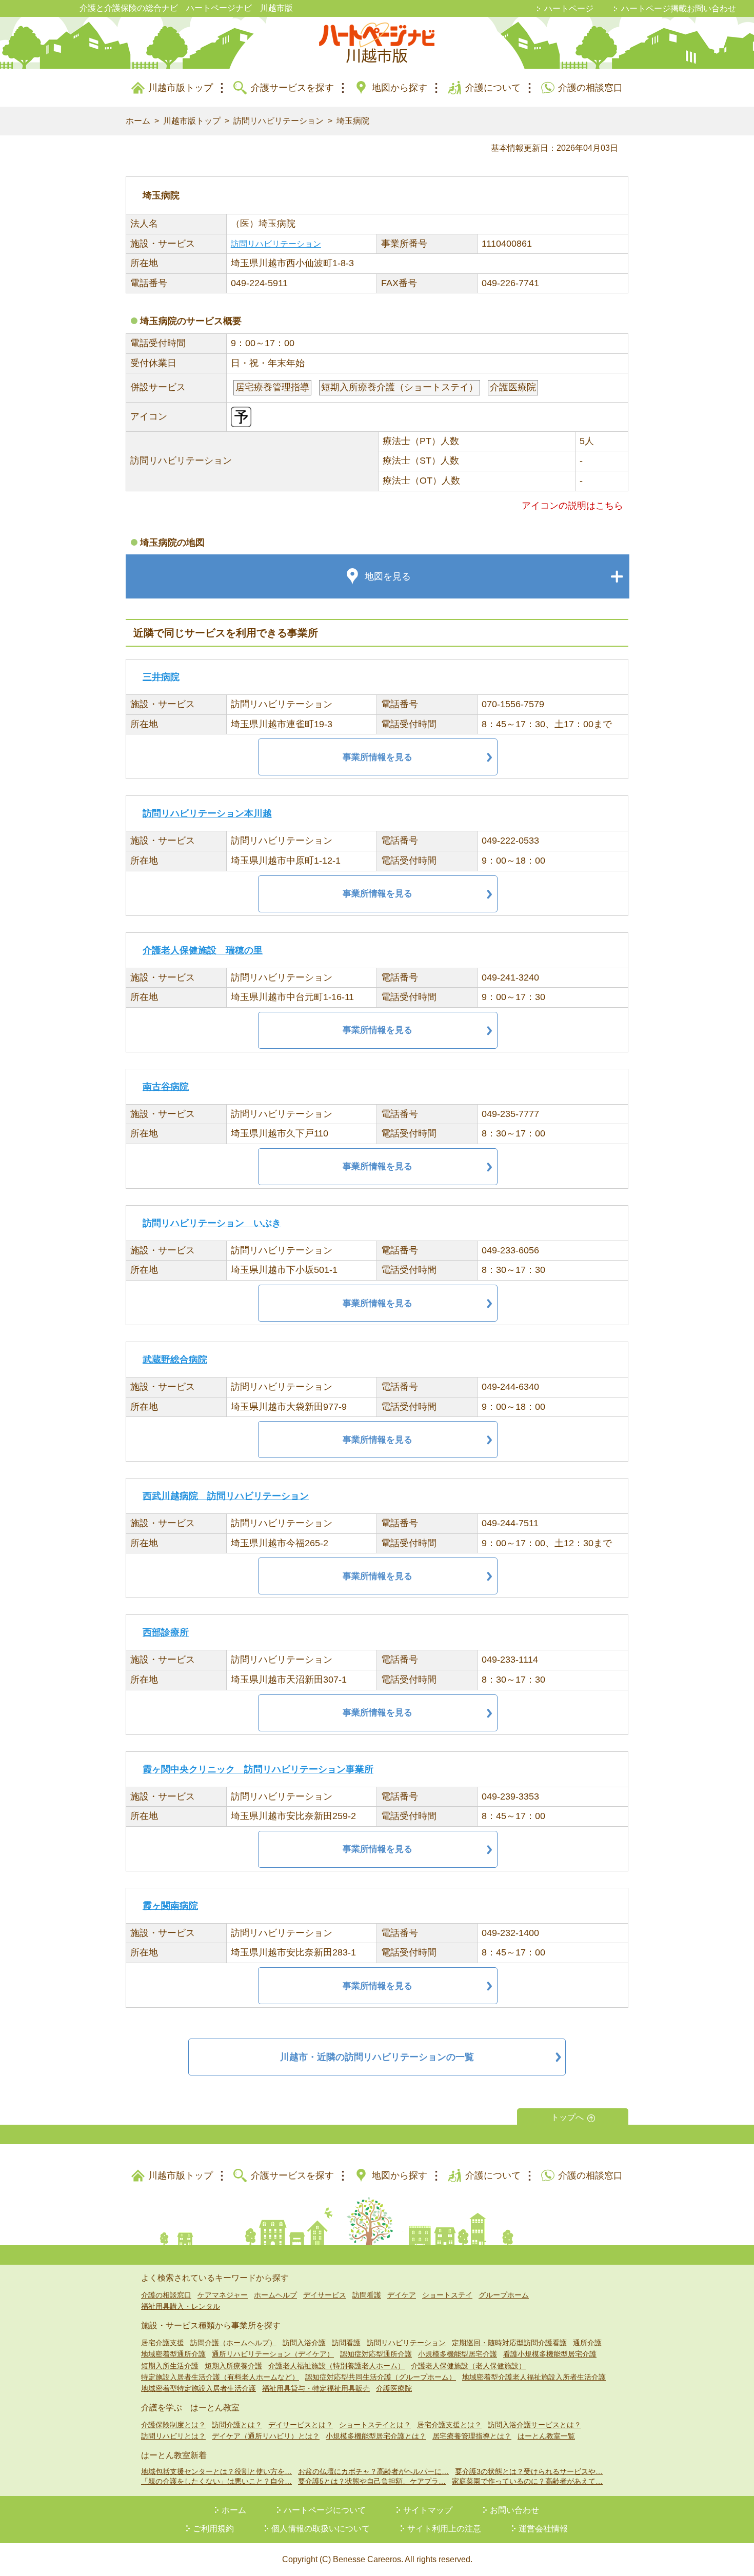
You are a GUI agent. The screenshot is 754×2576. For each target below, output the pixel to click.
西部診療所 (166, 1632)
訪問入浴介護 (304, 2343)
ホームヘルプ (275, 2295)
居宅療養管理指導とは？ (472, 2436)
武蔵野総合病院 (175, 1360)
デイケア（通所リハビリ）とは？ (266, 2436)
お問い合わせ (514, 2510)
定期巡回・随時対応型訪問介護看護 (509, 2343)
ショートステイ (447, 2295)
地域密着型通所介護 (173, 2354)
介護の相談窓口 (590, 88)
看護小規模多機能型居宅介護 (550, 2354)
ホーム (138, 121)
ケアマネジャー (223, 2295)
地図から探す (400, 88)
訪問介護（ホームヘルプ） (233, 2343)
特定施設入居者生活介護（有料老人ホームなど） (220, 2377)
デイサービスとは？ (301, 2425)
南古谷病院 (166, 1087)
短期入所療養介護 (233, 2366)
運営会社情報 (543, 2529)
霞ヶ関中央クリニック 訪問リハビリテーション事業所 (258, 1769)
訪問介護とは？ (237, 2425)
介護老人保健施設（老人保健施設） (468, 2366)
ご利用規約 (213, 2529)
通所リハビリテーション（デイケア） (273, 2354)
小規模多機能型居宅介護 (458, 2354)
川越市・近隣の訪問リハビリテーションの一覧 (377, 2057)
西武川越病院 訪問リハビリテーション (226, 1496)
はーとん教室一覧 (546, 2436)
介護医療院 (394, 2388)
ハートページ (569, 8)
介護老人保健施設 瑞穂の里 (203, 950)
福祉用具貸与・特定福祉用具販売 (316, 2388)
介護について (493, 88)
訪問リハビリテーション (279, 121)
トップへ (567, 2117)
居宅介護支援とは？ (449, 2425)
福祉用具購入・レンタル (181, 2306)
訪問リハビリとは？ (173, 2436)
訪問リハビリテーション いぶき (212, 1223)
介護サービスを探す (292, 88)
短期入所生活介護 (170, 2366)
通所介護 (587, 2343)
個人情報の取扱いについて (321, 2529)
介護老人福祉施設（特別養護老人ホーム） (336, 2366)
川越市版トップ (181, 88)
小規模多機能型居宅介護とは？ (376, 2436)
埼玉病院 (353, 121)
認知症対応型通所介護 (376, 2354)
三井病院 (161, 677)
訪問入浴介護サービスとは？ (534, 2425)
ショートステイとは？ (375, 2425)
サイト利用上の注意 (444, 2529)
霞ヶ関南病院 (170, 1906)
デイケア (402, 2295)
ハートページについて (325, 2510)
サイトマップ (428, 2510)
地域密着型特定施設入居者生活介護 (199, 2388)
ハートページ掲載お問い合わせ (679, 8)
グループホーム (504, 2295)
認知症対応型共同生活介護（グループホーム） (381, 2377)
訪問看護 (367, 2295)
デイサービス (325, 2295)
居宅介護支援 (163, 2343)
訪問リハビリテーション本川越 (207, 813)
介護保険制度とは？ (173, 2425)
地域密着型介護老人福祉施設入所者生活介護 (534, 2377)
